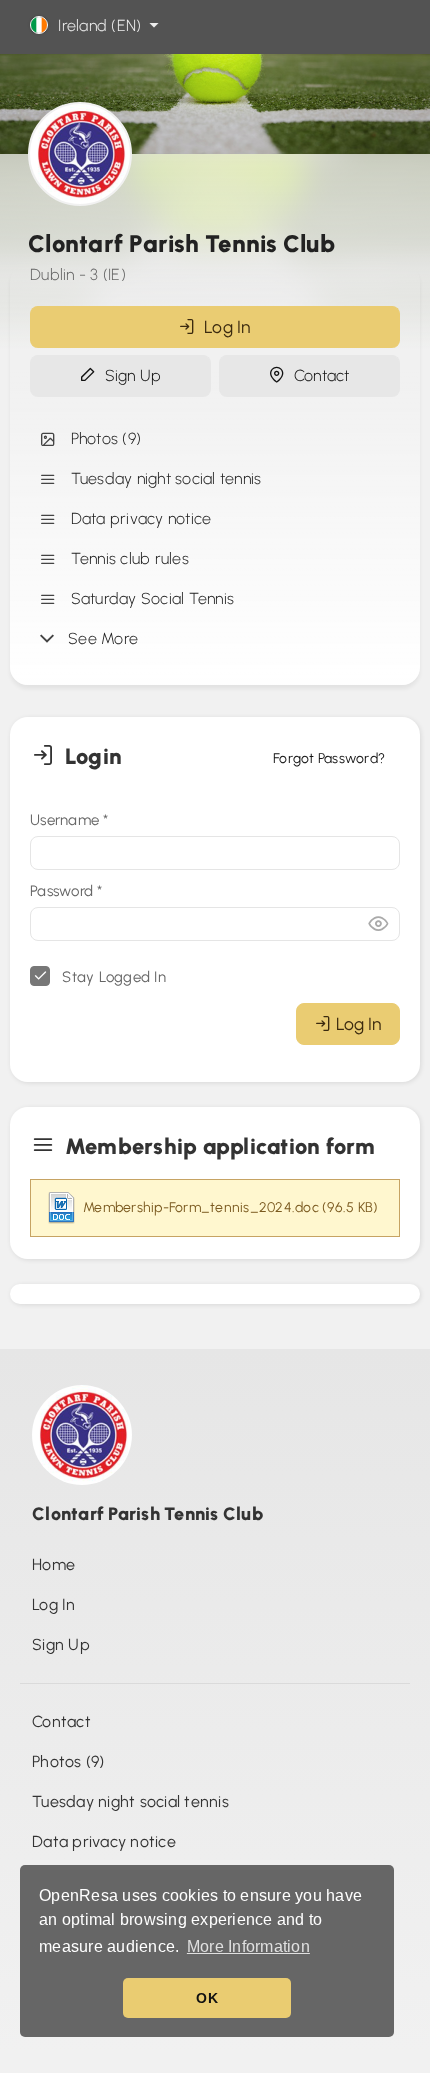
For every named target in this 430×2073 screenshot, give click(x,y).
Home (53, 1564)
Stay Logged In (112, 977)
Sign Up (128, 375)
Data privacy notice (136, 518)
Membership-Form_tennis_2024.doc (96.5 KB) (230, 1207)
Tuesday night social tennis (161, 478)
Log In (223, 326)
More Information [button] (248, 1946)
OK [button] (207, 1998)
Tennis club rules (125, 558)
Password (66, 891)
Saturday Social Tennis (148, 598)
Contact (317, 375)
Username (69, 820)
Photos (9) (101, 438)
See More (99, 638)
